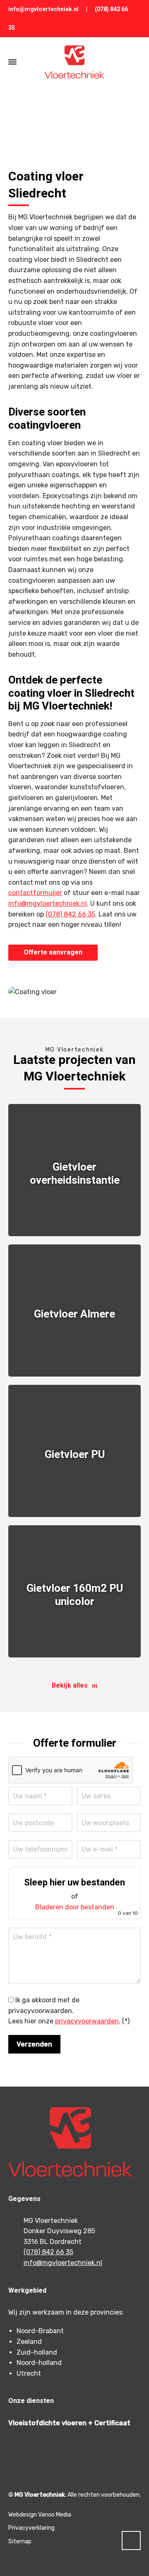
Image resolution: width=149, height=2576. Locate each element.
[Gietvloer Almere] (74, 1311)
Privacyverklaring (31, 2528)
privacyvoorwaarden (87, 2021)
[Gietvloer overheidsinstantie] (74, 1170)
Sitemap (20, 2542)
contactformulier (35, 893)
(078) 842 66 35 (70, 914)
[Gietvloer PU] (74, 1451)
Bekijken (74, 1212)
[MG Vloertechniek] (74, 62)
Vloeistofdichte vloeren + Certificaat (69, 2423)
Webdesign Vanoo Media (40, 2515)
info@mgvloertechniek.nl (43, 9)
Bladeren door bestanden (75, 1907)
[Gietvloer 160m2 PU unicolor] (74, 1591)
